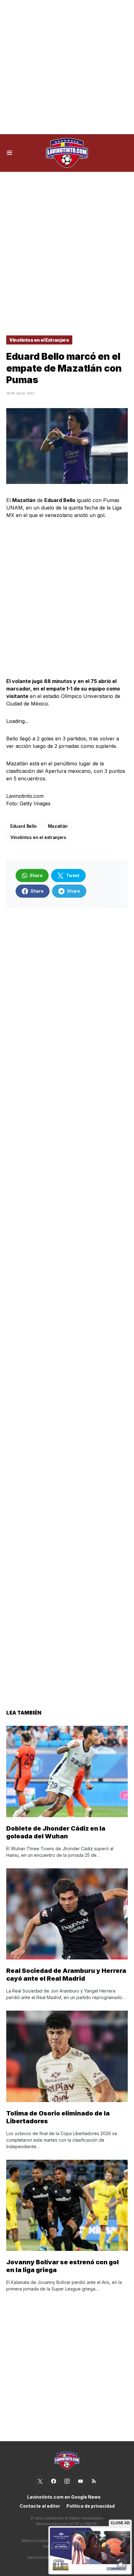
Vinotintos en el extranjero (38, 837)
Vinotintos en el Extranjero (39, 340)
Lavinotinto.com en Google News (64, 2497)
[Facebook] (54, 2481)
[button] (10, 153)
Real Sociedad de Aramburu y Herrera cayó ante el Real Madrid (66, 1975)
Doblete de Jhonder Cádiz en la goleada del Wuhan (56, 1832)
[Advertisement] (67, 67)
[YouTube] (80, 2481)
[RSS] (94, 2481)
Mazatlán (58, 826)
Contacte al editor (40, 2506)
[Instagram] (67, 2481)
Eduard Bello (24, 826)
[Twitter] (40, 2481)
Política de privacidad (91, 2506)
